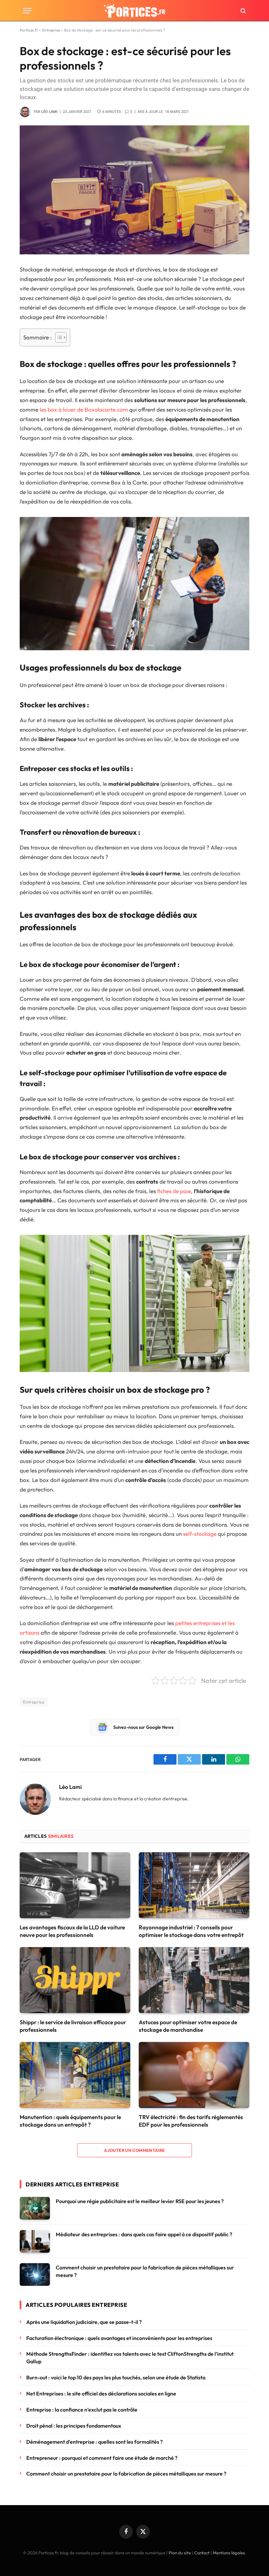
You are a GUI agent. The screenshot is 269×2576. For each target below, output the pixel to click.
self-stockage (200, 1534)
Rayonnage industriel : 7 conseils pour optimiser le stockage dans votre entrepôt (191, 1931)
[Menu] (27, 11)
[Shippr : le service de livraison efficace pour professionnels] (75, 1980)
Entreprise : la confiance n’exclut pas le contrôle (83, 2410)
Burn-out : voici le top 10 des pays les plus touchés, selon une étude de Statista (116, 2377)
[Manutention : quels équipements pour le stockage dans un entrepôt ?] (75, 2075)
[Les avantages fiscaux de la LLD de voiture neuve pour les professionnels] (75, 1885)
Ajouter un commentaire (134, 2150)
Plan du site (180, 2553)
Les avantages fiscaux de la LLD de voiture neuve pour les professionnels (72, 1931)
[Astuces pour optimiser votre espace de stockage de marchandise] (194, 1980)
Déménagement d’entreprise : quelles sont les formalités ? (94, 2442)
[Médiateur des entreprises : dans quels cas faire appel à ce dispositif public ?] (35, 2241)
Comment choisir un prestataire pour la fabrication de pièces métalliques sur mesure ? (145, 2271)
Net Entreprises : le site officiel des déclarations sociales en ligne (101, 2394)
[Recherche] (243, 11)
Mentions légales (229, 2553)
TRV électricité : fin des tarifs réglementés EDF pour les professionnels (191, 2121)
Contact (202, 2553)
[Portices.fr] (134, 11)
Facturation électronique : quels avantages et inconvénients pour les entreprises (120, 2338)
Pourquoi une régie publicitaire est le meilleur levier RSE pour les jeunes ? (140, 2201)
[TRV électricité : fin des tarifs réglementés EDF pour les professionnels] (194, 2075)
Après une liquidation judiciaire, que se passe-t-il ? (84, 2322)
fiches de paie (174, 1191)
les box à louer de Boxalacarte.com (84, 409)
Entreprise (51, 30)
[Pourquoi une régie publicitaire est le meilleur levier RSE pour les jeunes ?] (35, 2208)
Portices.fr (29, 30)
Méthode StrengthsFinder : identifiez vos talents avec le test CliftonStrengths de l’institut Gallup (130, 2358)
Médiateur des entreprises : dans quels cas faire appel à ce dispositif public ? (144, 2234)
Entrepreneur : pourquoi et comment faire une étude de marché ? (102, 2458)
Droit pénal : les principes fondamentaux (74, 2426)
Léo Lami (49, 112)
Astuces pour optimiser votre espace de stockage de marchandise (188, 2026)
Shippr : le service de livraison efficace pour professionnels (73, 2026)
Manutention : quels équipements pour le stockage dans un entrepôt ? (70, 2121)
